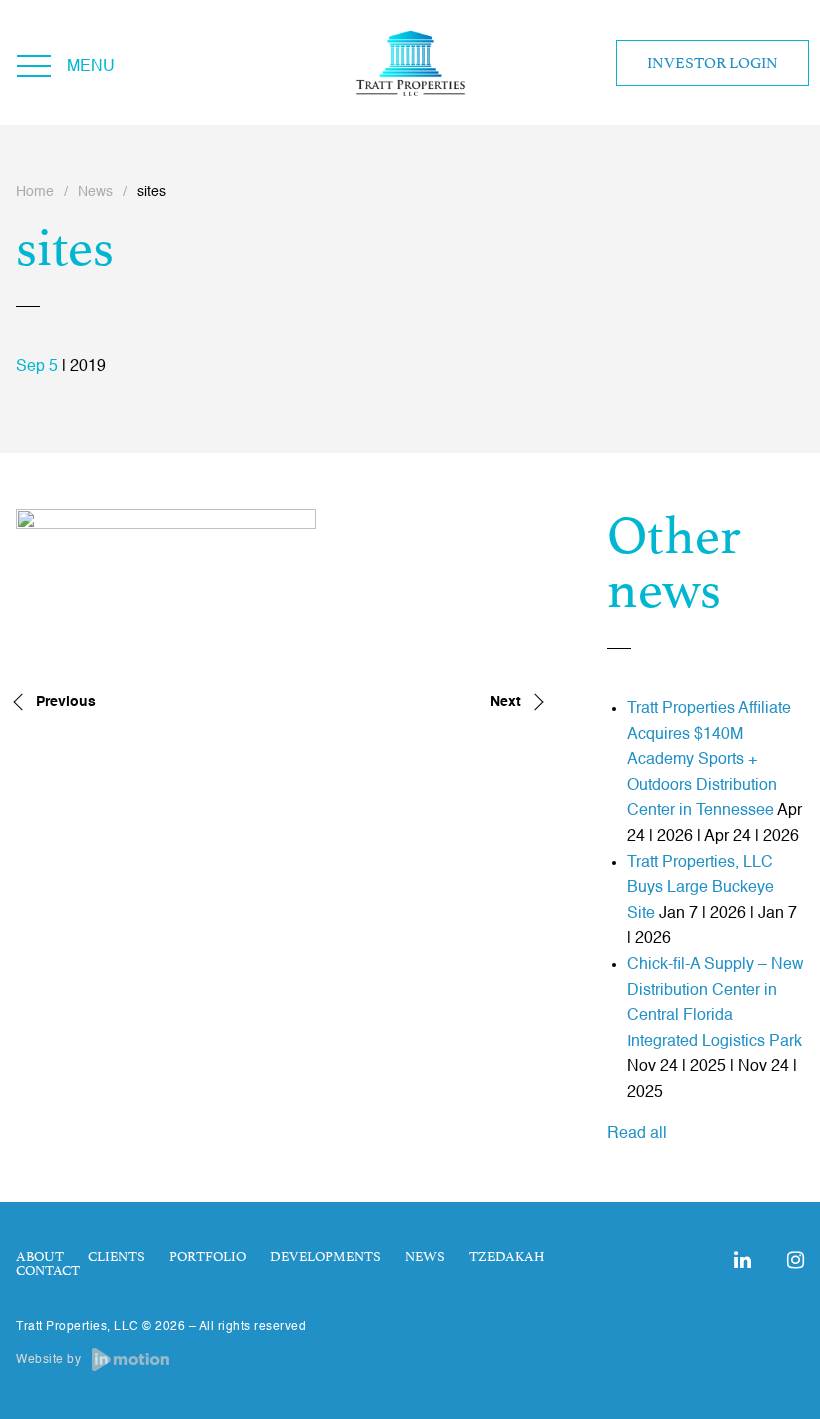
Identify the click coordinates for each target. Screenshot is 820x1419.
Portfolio (207, 1257)
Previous (66, 702)
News (95, 192)
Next (505, 702)
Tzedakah (506, 1257)
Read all (637, 1134)
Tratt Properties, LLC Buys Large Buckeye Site (700, 888)
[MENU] (34, 63)
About (40, 1257)
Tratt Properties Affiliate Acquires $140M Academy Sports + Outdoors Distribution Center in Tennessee (709, 760)
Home (35, 192)
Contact (48, 1271)
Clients (116, 1257)
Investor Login (712, 63)
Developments (325, 1257)
